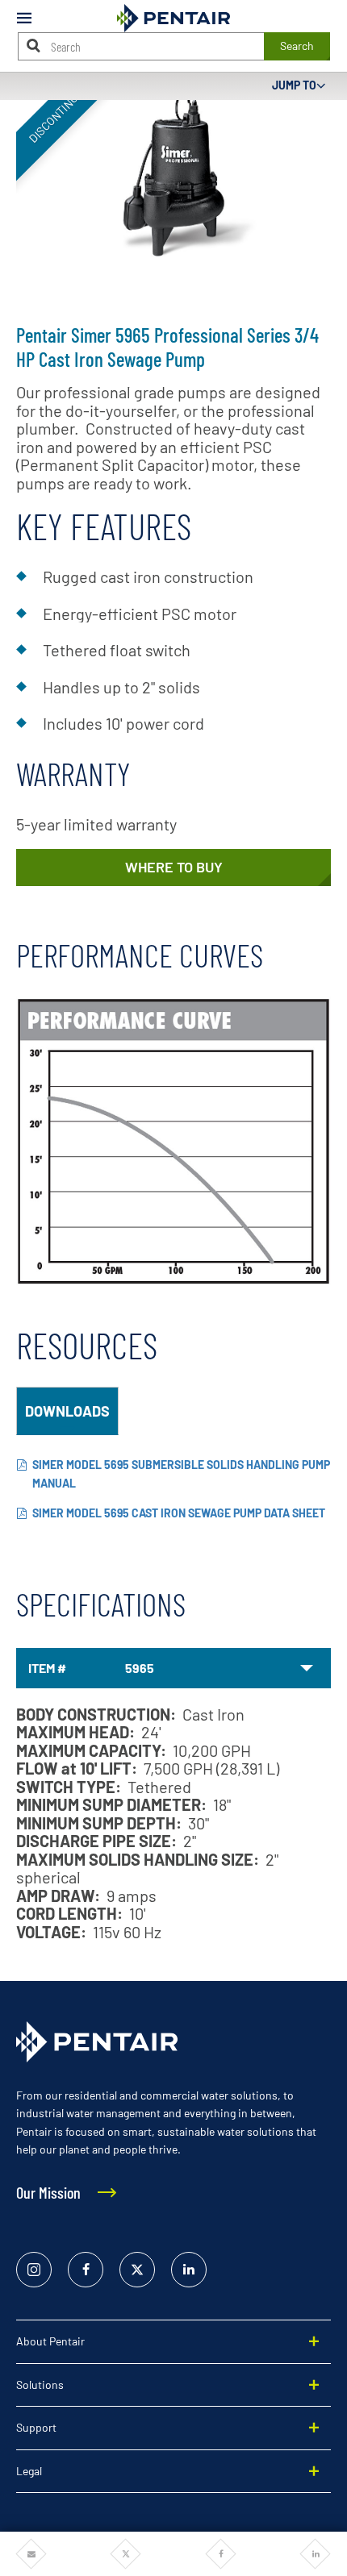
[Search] (34, 46)
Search (297, 46)
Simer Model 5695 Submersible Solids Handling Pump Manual (181, 1474)
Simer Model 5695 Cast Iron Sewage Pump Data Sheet (179, 1513)
